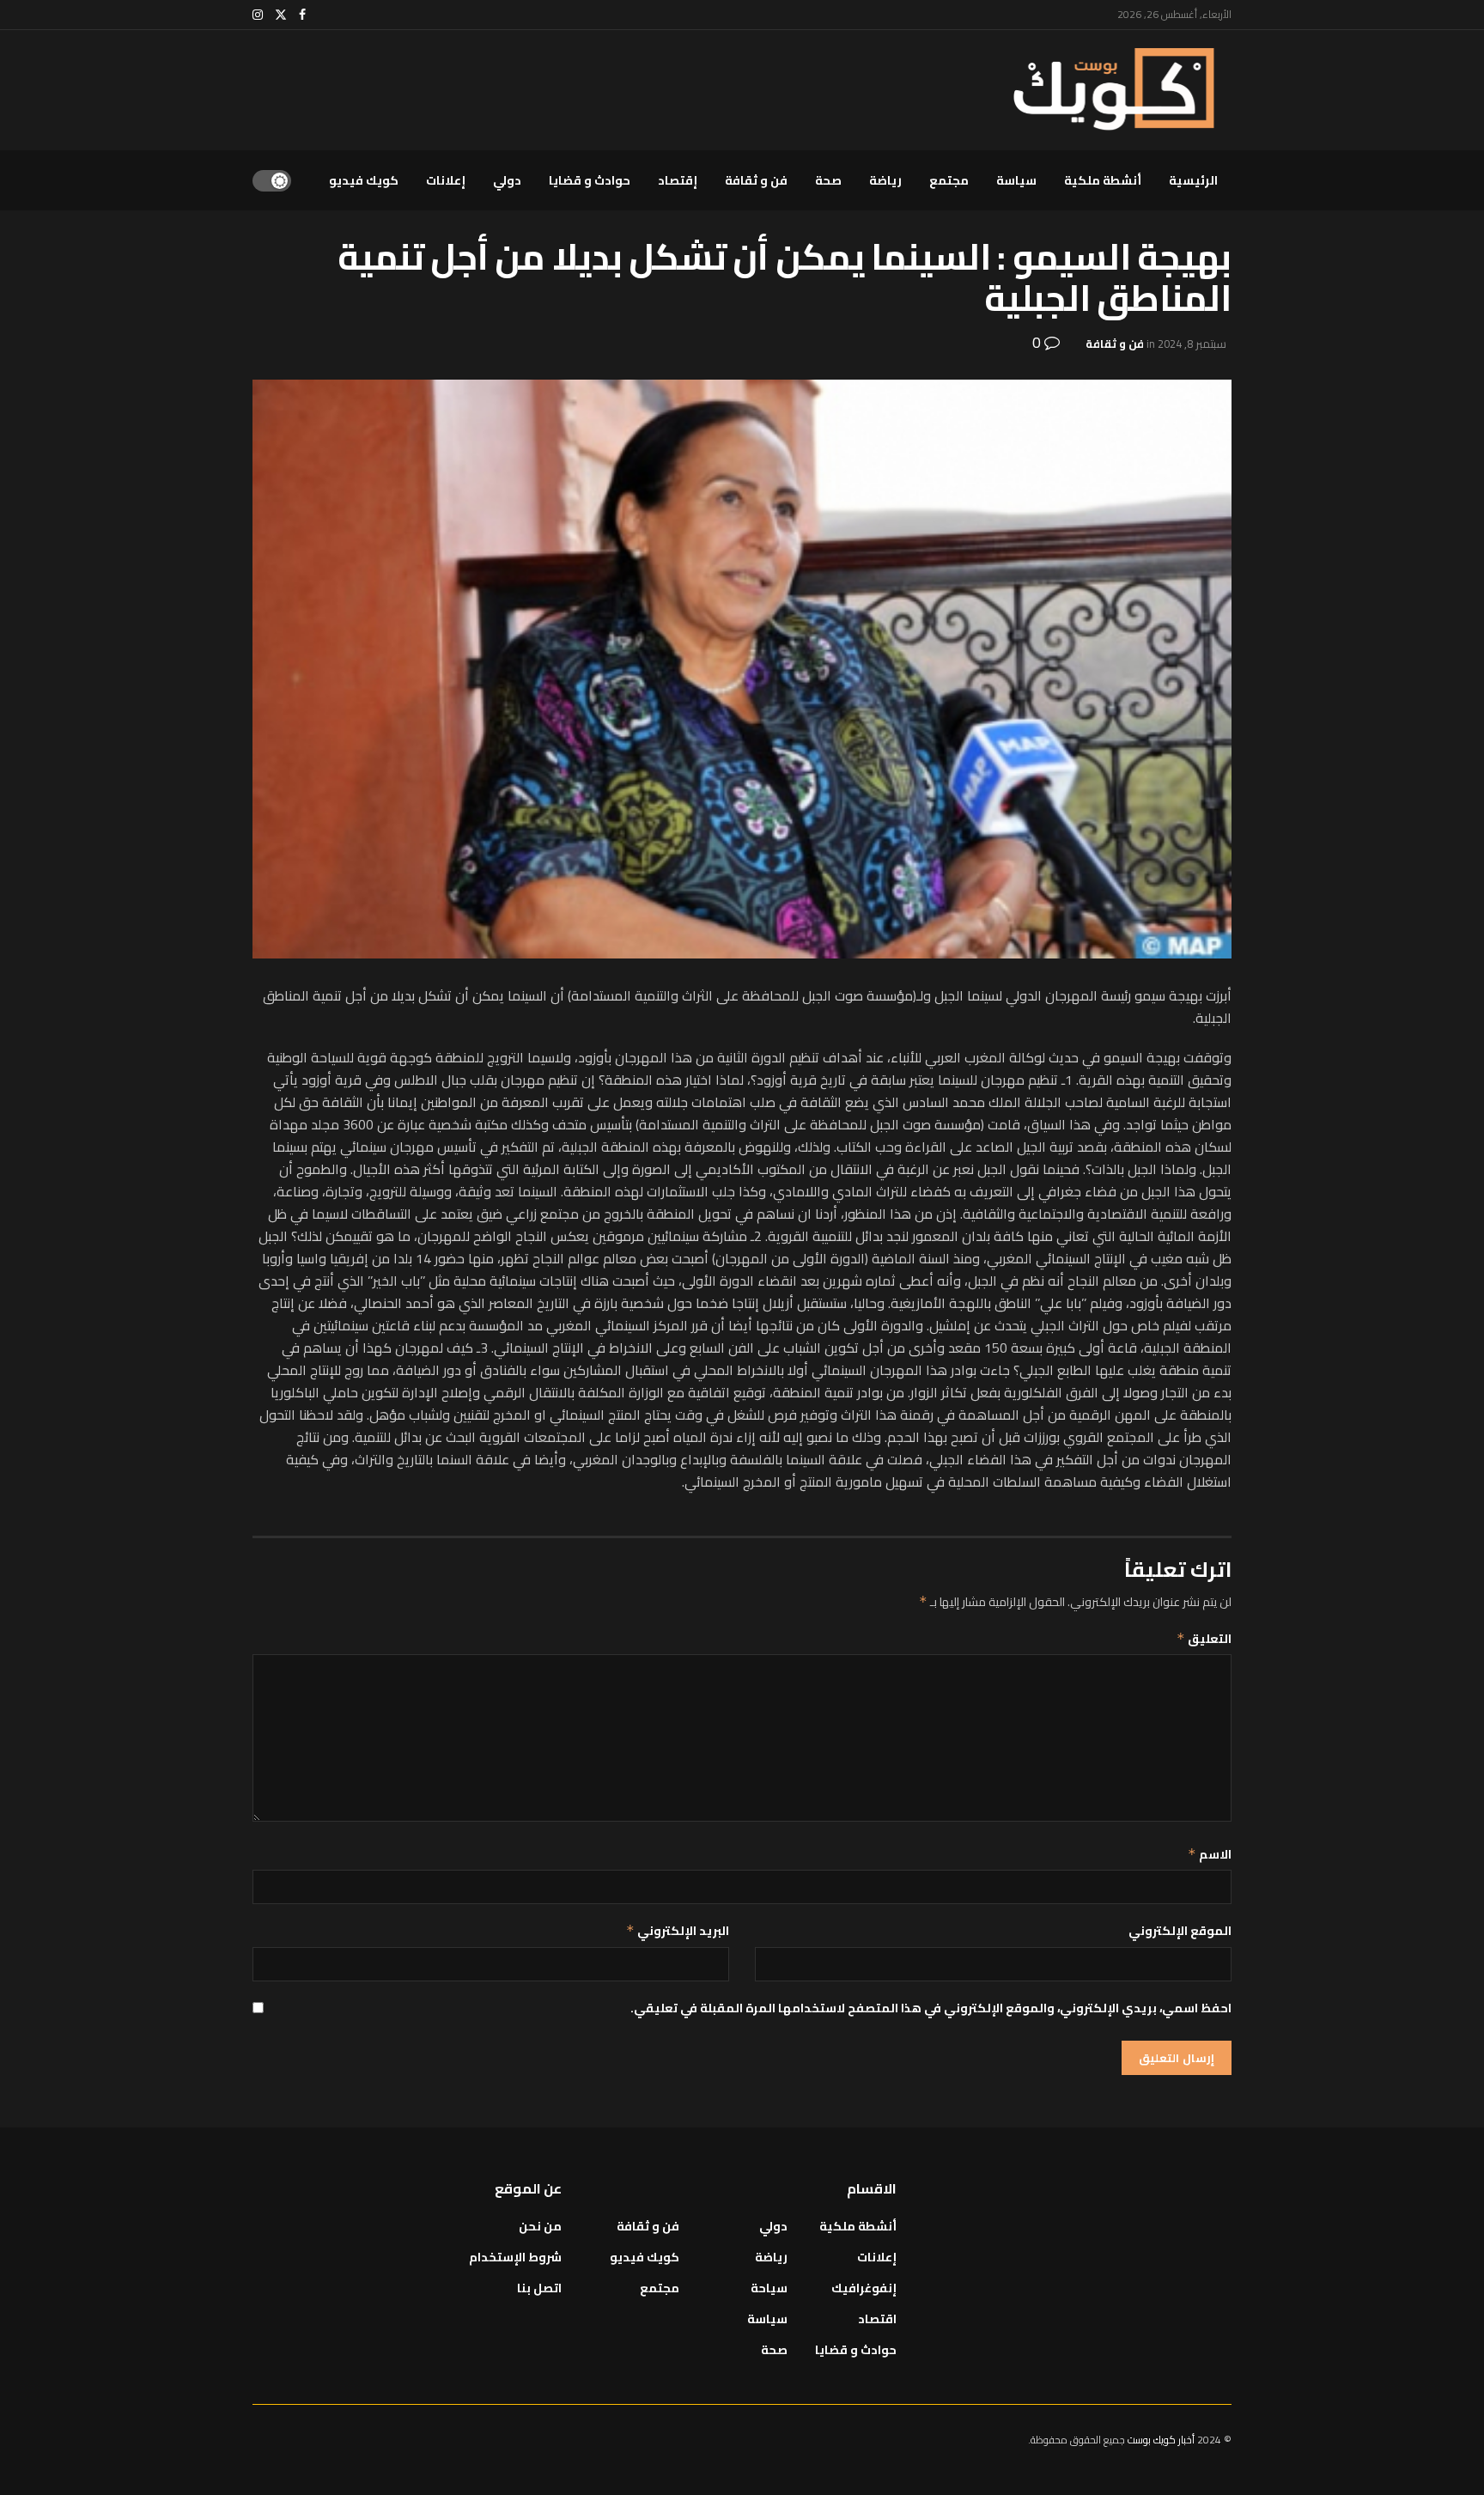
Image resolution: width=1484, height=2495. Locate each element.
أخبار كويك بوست (1162, 2440)
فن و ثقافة (756, 180)
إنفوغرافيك (864, 2288)
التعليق (1204, 1639)
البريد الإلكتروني (678, 1931)
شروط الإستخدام (515, 2257)
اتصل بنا (539, 2288)
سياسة (1016, 180)
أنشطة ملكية (1103, 180)
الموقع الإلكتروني (1180, 1931)
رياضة (885, 180)
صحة (828, 180)
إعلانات (446, 180)
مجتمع (949, 180)
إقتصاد (678, 180)
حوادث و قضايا (590, 180)
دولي (507, 180)
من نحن (540, 2226)
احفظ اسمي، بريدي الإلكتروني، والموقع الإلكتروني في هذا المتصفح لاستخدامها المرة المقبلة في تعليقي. (931, 2008)
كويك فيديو (364, 180)
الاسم (1210, 1854)
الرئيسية (1193, 180)
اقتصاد (877, 2319)
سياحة (769, 2288)
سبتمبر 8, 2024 (1192, 344)
